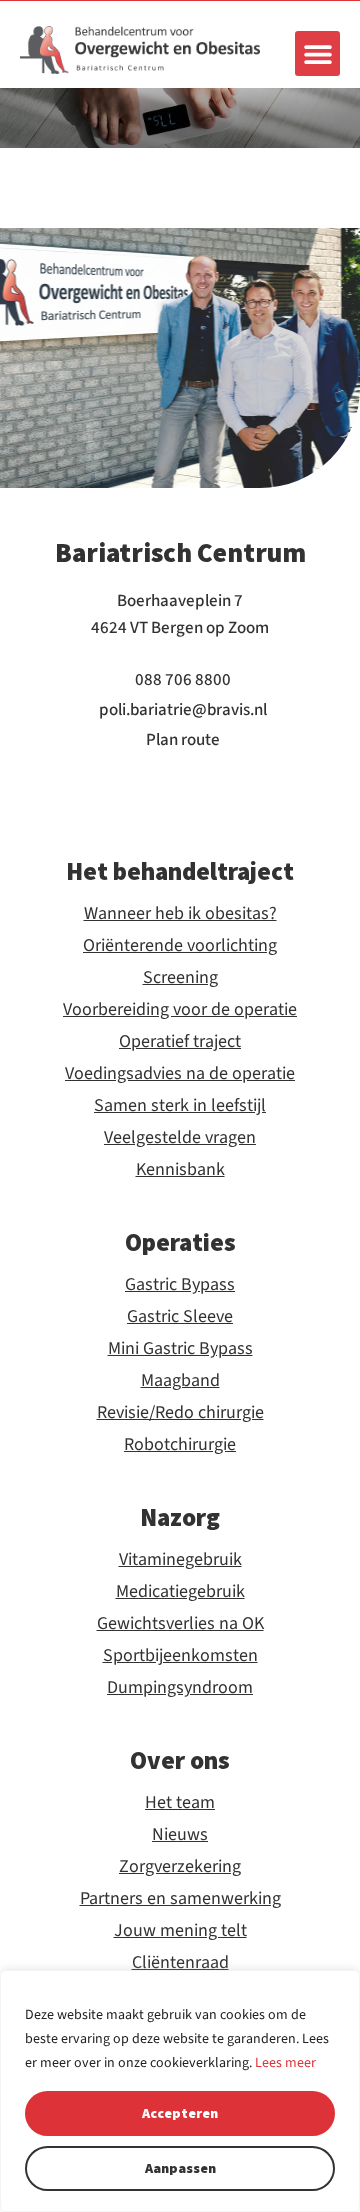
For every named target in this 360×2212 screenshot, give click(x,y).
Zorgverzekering (180, 1867)
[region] (180, 2091)
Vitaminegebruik (180, 1560)
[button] (317, 53)
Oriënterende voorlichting (180, 946)
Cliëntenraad (180, 1963)
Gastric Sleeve (180, 1317)
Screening (180, 978)
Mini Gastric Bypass (180, 1349)
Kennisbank (180, 1170)
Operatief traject (180, 1042)
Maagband (180, 1381)
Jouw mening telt (180, 1931)
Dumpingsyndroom (180, 1688)
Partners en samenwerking (180, 1899)
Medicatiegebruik (180, 1592)
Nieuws (180, 1835)
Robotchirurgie (180, 1445)
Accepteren (180, 2113)
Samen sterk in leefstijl (180, 1106)
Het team (180, 1803)
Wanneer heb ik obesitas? (180, 914)
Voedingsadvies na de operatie (180, 1074)
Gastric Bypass (180, 1285)
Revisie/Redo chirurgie (180, 1413)
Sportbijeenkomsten (180, 1656)
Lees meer (285, 2063)
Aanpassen (180, 2168)
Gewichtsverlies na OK (180, 1624)
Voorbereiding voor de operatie (180, 1010)
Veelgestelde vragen (180, 1138)
